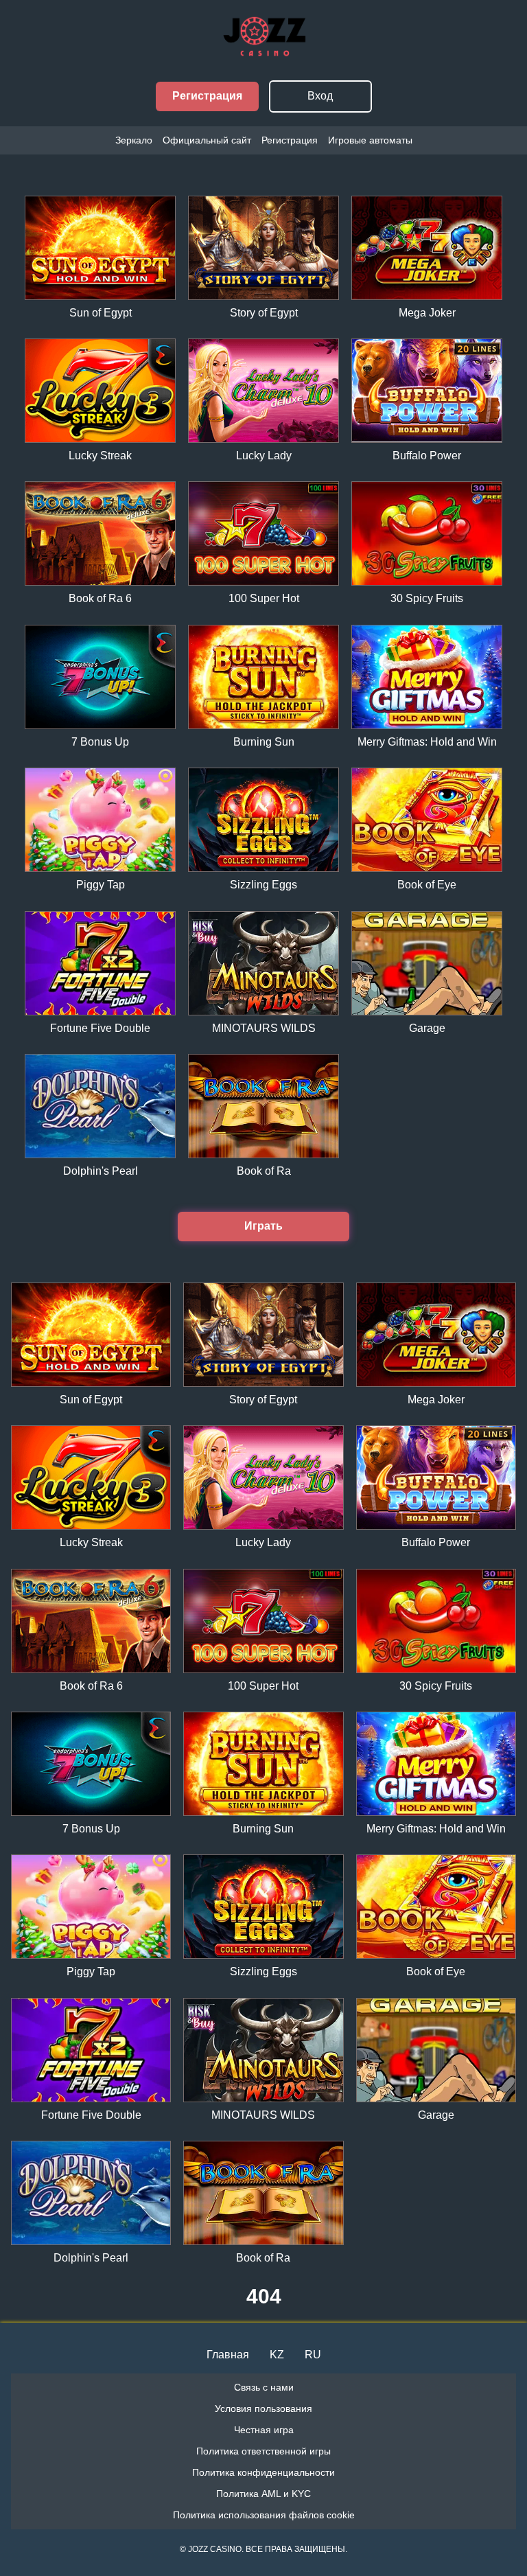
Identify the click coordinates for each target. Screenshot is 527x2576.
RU (313, 2355)
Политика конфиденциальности (263, 2472)
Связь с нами (264, 2387)
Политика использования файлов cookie (264, 2515)
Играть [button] (263, 1226)
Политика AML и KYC (263, 2494)
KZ (277, 2355)
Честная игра (264, 2430)
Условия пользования (263, 2408)
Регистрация (207, 96)
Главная (228, 2355)
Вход (320, 96)
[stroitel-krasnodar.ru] (263, 51)
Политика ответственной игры (263, 2451)
